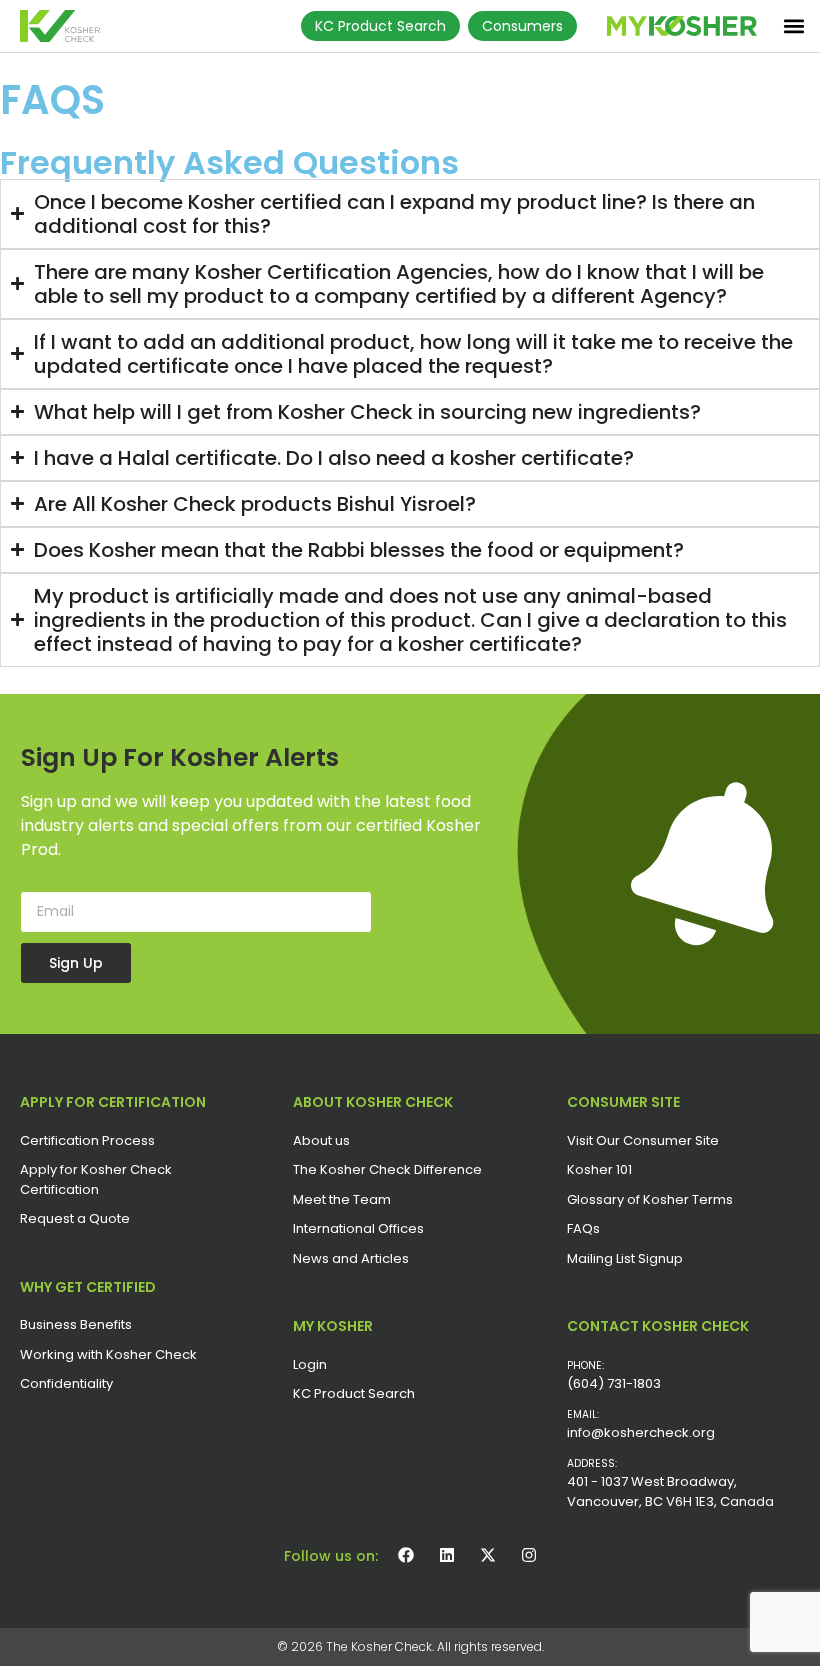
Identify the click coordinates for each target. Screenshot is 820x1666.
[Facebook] (406, 1555)
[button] (793, 25)
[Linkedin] (447, 1555)
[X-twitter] (488, 1555)
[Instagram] (529, 1555)
